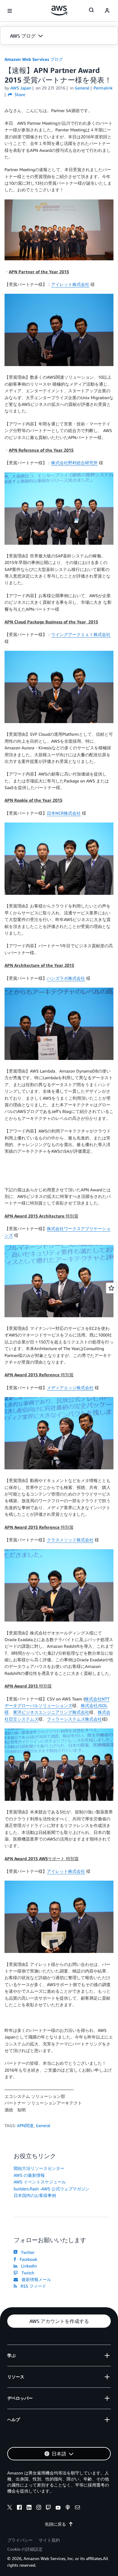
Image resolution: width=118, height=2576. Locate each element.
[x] (10, 2508)
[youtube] (58, 2508)
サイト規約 (49, 2540)
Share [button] (19, 94)
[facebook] (19, 2508)
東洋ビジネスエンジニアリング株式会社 (51, 1712)
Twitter (26, 2252)
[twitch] (48, 2508)
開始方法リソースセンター (39, 2168)
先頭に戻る (55, 2524)
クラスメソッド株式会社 (70, 1540)
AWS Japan (21, 88)
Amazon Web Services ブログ (34, 59)
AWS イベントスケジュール (40, 2182)
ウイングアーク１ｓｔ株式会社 (81, 634)
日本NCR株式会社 (64, 813)
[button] (59, 36)
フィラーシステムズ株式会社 (74, 1719)
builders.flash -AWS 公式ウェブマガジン (52, 2189)
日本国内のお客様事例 (35, 2195)
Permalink (103, 88)
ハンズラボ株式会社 (66, 978)
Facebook (27, 2259)
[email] (77, 2508)
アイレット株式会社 (70, 284)
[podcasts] (68, 2508)
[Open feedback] (111, 1288)
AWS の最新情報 (29, 2175)
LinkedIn (28, 2266)
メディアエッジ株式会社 (70, 1388)
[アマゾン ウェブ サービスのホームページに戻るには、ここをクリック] (59, 11)
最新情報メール (35, 2279)
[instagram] (39, 2508)
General (43, 2125)
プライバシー (20, 2540)
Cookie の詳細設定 (25, 2549)
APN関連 (25, 2125)
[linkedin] (29, 2508)
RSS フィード (32, 2286)
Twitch (27, 2273)
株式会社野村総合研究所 (74, 463)
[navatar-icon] (107, 11)
